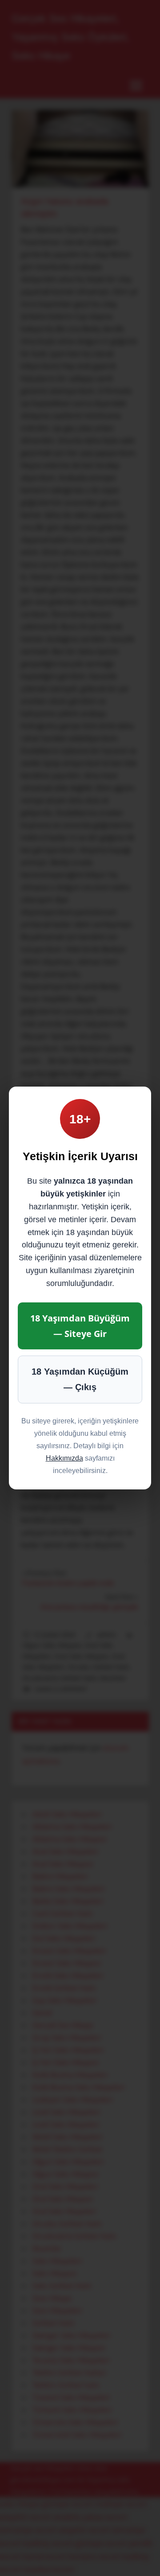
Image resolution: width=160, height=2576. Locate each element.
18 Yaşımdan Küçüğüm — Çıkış (80, 1379)
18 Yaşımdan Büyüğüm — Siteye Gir (80, 1326)
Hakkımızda (64, 1458)
